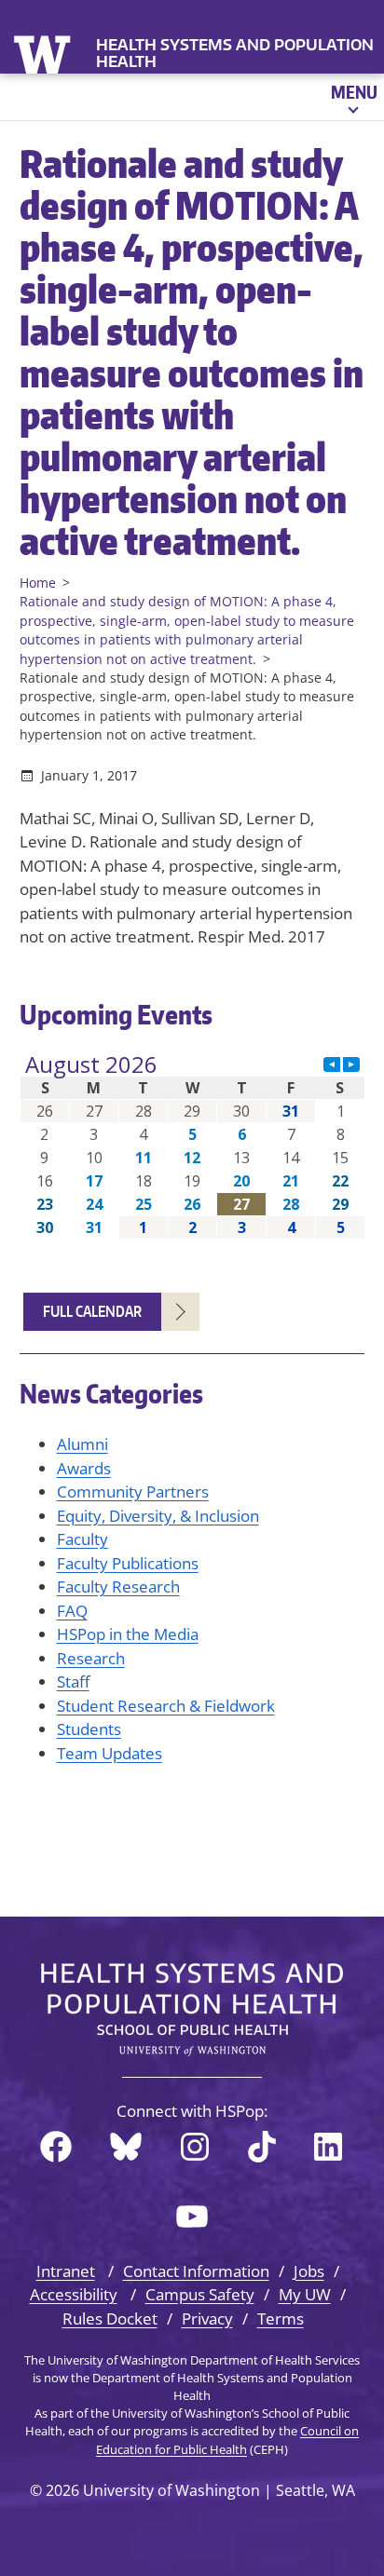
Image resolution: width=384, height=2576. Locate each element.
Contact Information (196, 2271)
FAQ (72, 1611)
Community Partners (133, 1491)
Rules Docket (110, 2318)
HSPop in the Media (128, 1634)
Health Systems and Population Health (235, 53)
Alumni (82, 1444)
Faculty (82, 1539)
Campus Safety (200, 2294)
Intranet (66, 2271)
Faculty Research (118, 1586)
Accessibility (74, 2294)
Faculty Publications (128, 1563)
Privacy (207, 2318)
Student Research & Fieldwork (166, 1706)
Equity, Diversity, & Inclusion (158, 1516)
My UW (305, 2294)
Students (89, 1729)
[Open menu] (353, 97)
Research (91, 1658)
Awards (84, 1468)
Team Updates (110, 1753)
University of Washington (44, 53)
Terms (281, 2318)
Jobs (309, 2271)
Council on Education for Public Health (227, 2440)
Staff (73, 1681)
